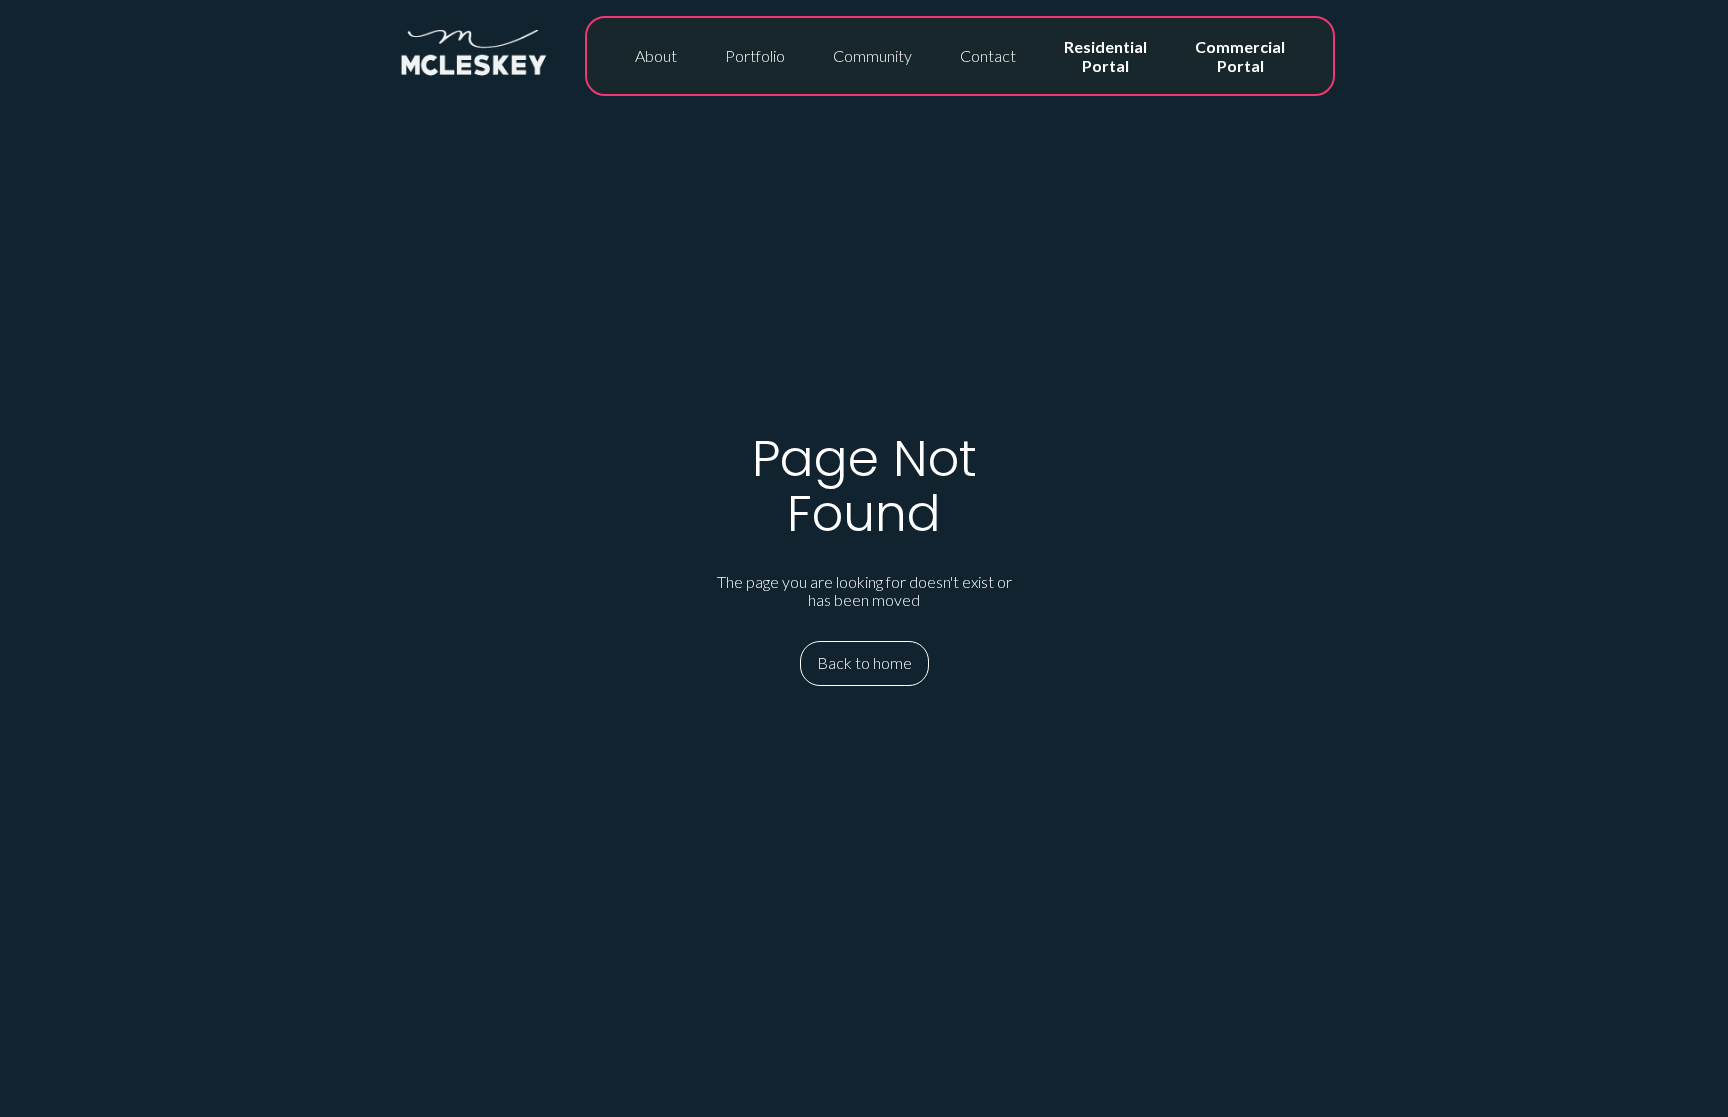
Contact (988, 55)
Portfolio (755, 55)
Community (872, 55)
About (656, 55)
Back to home (864, 662)
